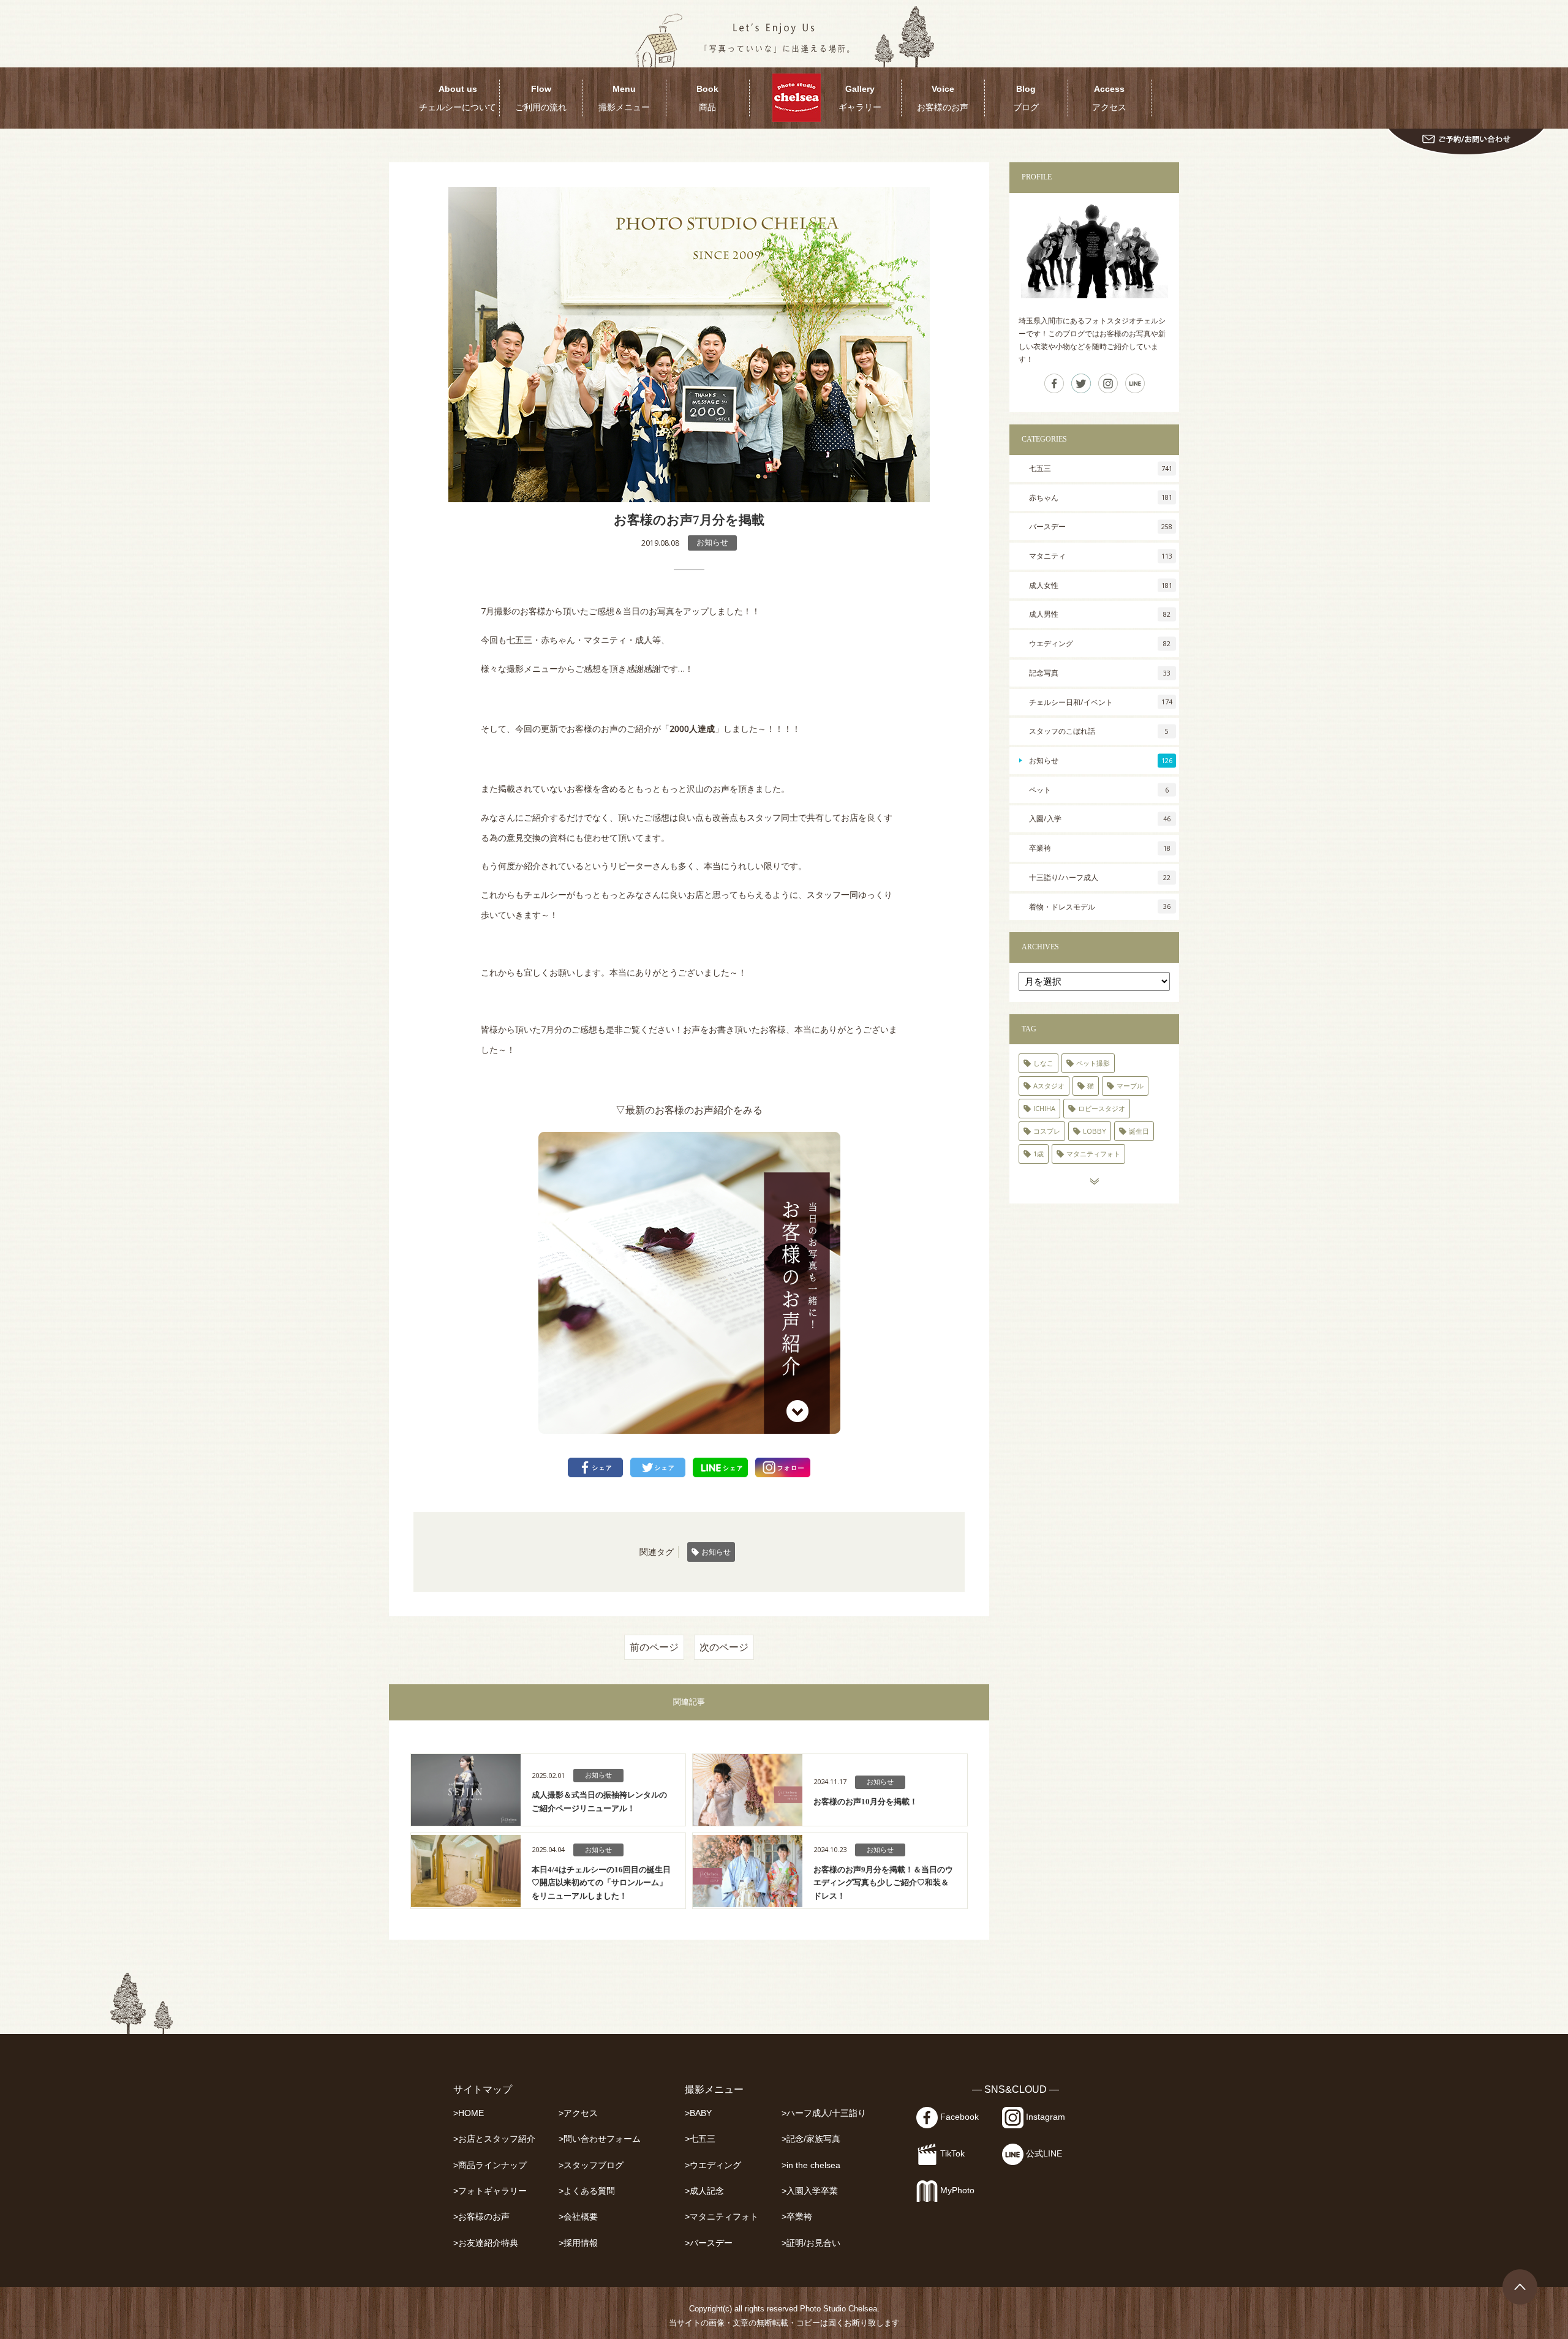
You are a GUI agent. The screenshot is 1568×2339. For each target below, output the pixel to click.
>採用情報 (578, 2243)
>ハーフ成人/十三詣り (824, 2113)
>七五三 (700, 2139)
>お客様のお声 (481, 2217)
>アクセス (578, 2113)
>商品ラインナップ (490, 2165)
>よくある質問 (587, 2191)
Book (707, 98)
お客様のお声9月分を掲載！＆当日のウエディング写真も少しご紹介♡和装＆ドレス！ (883, 1883)
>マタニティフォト (722, 2217)
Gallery (860, 98)
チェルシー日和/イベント (1101, 702)
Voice (943, 98)
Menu (624, 98)
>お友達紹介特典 (486, 2243)
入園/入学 (1100, 819)
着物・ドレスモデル (1100, 907)
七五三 (1101, 468)
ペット (1099, 790)
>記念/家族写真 (811, 2139)
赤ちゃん (1101, 498)
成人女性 (1101, 585)
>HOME (469, 2113)
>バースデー (709, 2243)
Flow (541, 98)
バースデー (1101, 526)
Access (1109, 98)
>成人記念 (704, 2191)
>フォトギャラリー (490, 2191)
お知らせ (712, 542)
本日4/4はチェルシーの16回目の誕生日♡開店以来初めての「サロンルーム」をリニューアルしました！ (601, 1883)
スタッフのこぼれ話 (1099, 731)
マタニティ (1101, 556)
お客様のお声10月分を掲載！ (865, 1802)
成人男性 (1100, 614)
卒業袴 (1100, 848)
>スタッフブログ (591, 2165)
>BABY (698, 2113)
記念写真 (1100, 673)
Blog (1026, 98)
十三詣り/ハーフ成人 (1100, 877)
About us (458, 98)
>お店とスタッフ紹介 (494, 2139)
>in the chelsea (811, 2165)
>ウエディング (713, 2165)
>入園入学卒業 (810, 2191)
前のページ (654, 1647)
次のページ (724, 1647)
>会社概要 (578, 2217)
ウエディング (1100, 643)
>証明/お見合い (811, 2243)
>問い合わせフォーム (600, 2139)
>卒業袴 (797, 2217)
